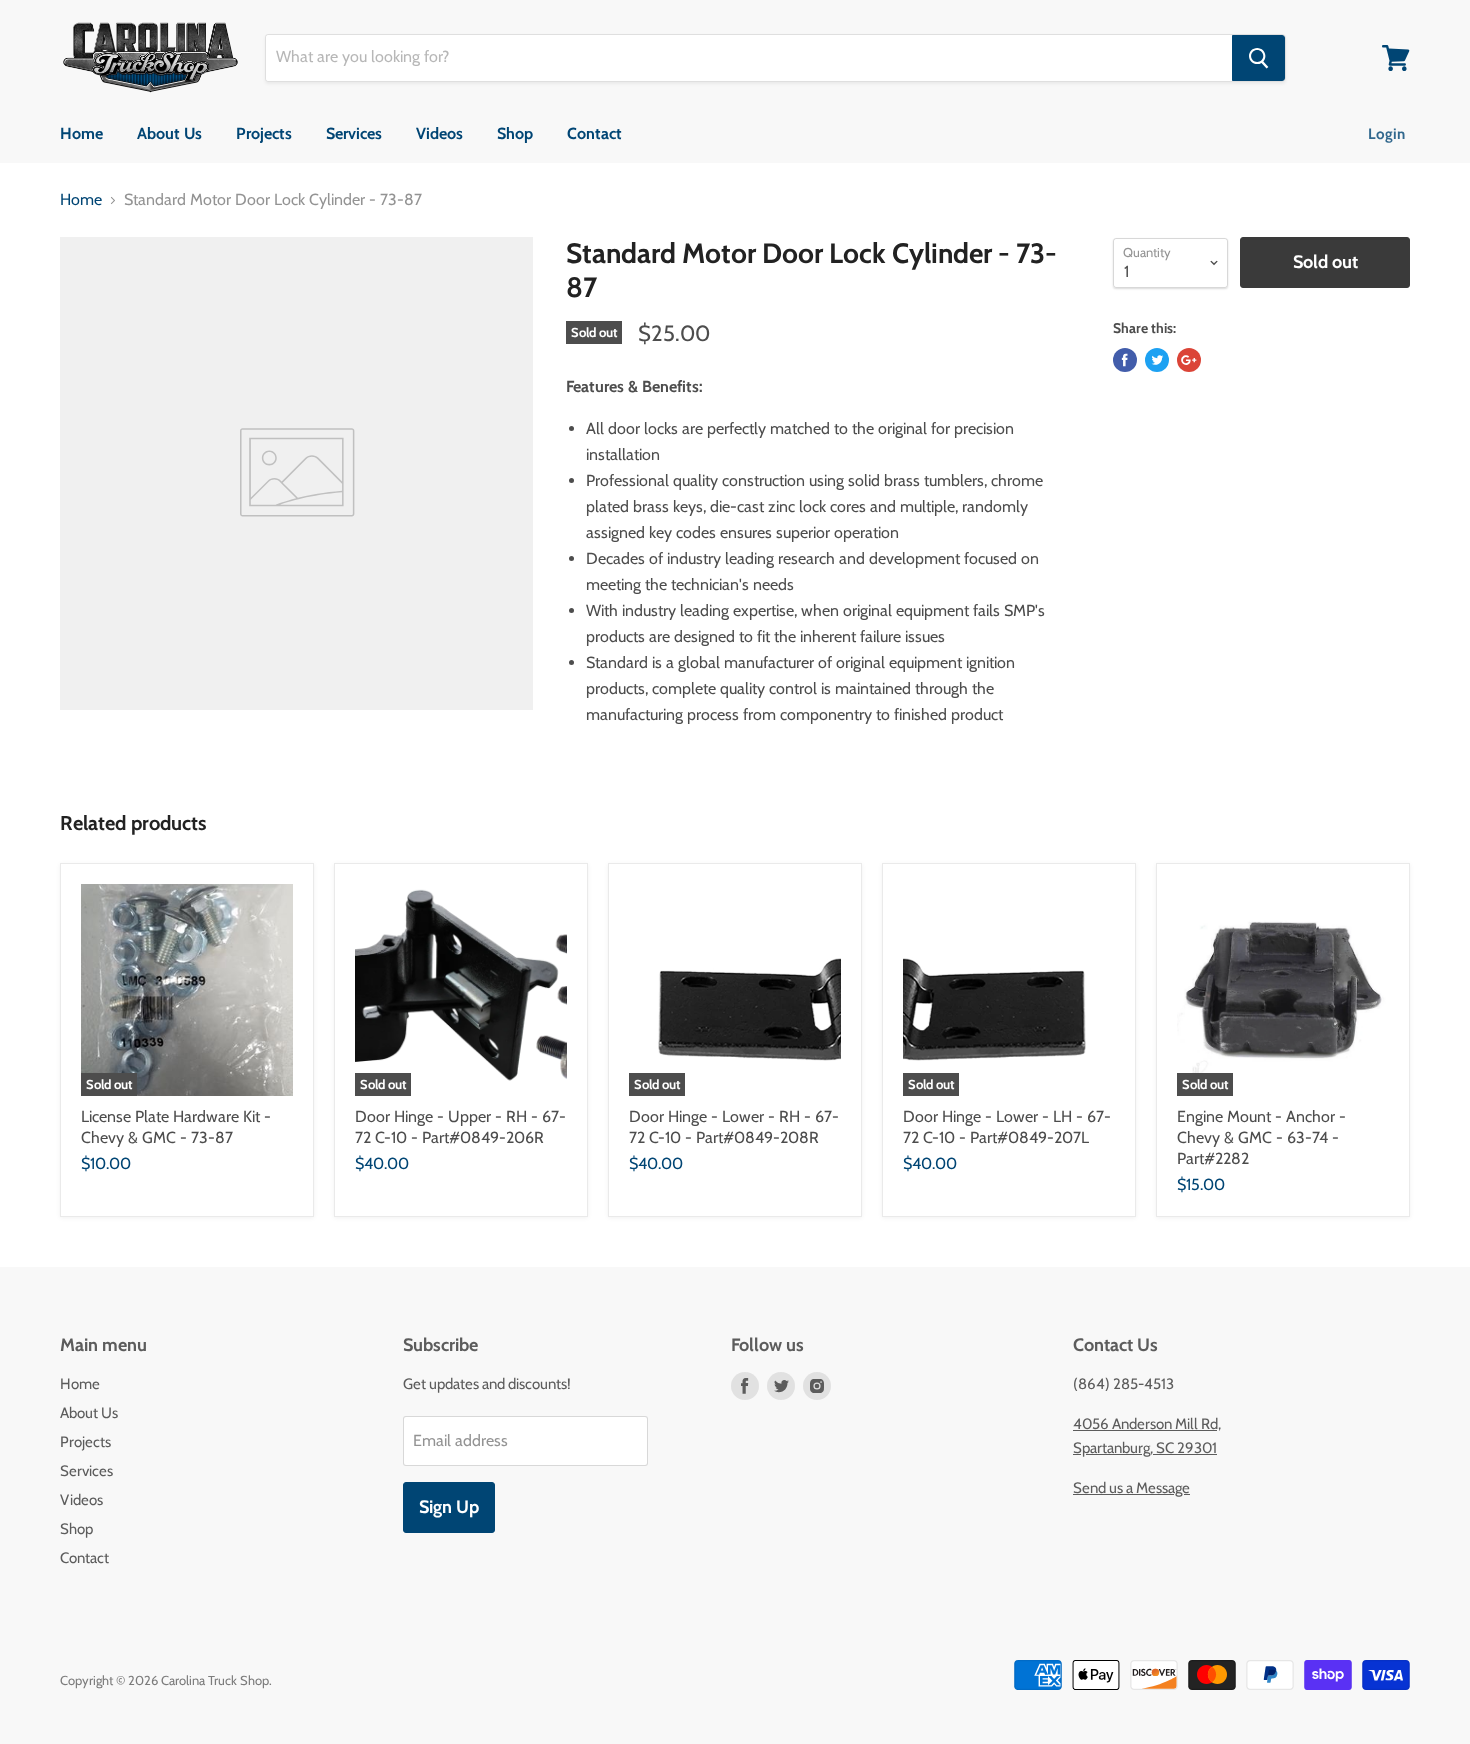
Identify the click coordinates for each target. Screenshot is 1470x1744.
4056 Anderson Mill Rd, (1147, 1424)
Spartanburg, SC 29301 (1145, 1448)
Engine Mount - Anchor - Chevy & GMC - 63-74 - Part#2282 (1261, 1137)
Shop (515, 133)
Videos (439, 133)
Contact (594, 133)
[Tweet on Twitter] (1157, 360)
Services (354, 133)
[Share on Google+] (1189, 360)
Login (1386, 134)
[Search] (1258, 58)
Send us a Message (1131, 1488)
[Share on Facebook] (1125, 360)
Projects (264, 133)
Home (81, 133)
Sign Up (449, 1507)
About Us (169, 133)
